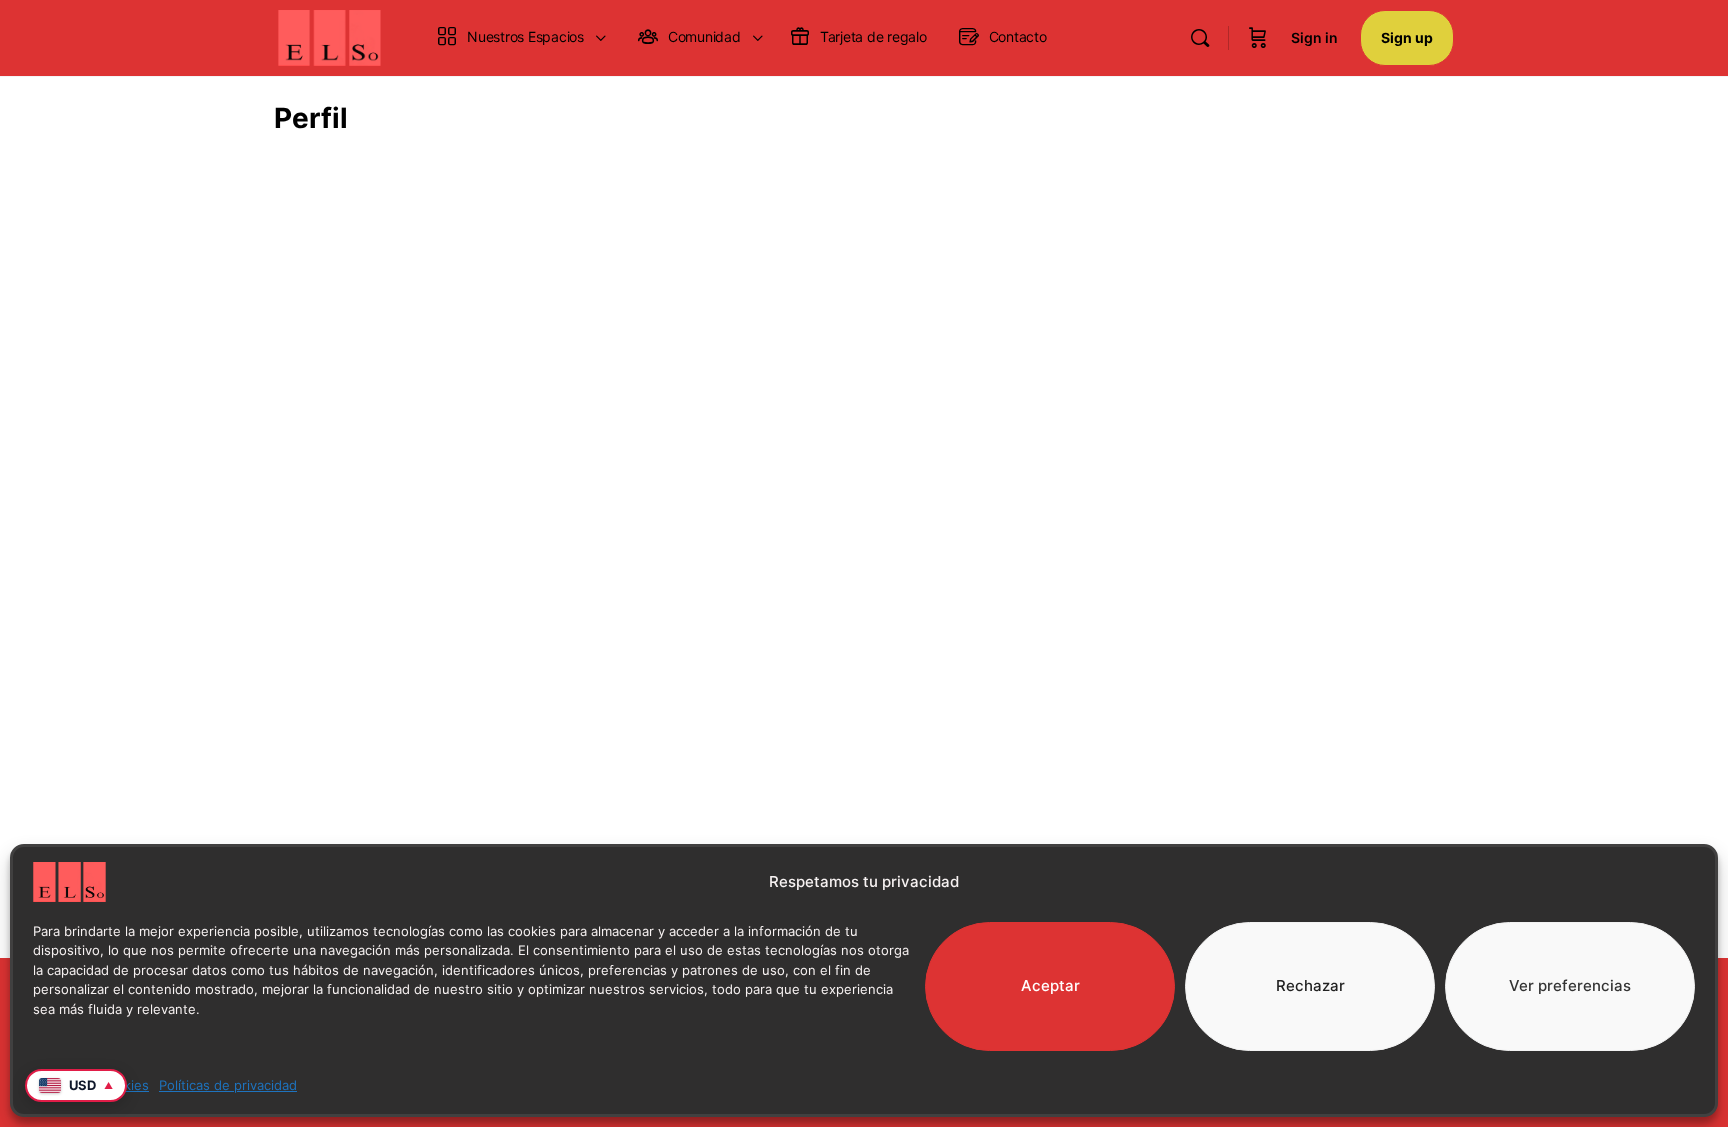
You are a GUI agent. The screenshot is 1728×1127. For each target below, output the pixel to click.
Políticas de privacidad (228, 1085)
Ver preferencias (1570, 985)
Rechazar (1310, 985)
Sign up (1407, 37)
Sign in (1314, 37)
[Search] (1200, 38)
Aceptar (1050, 985)
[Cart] (1258, 38)
